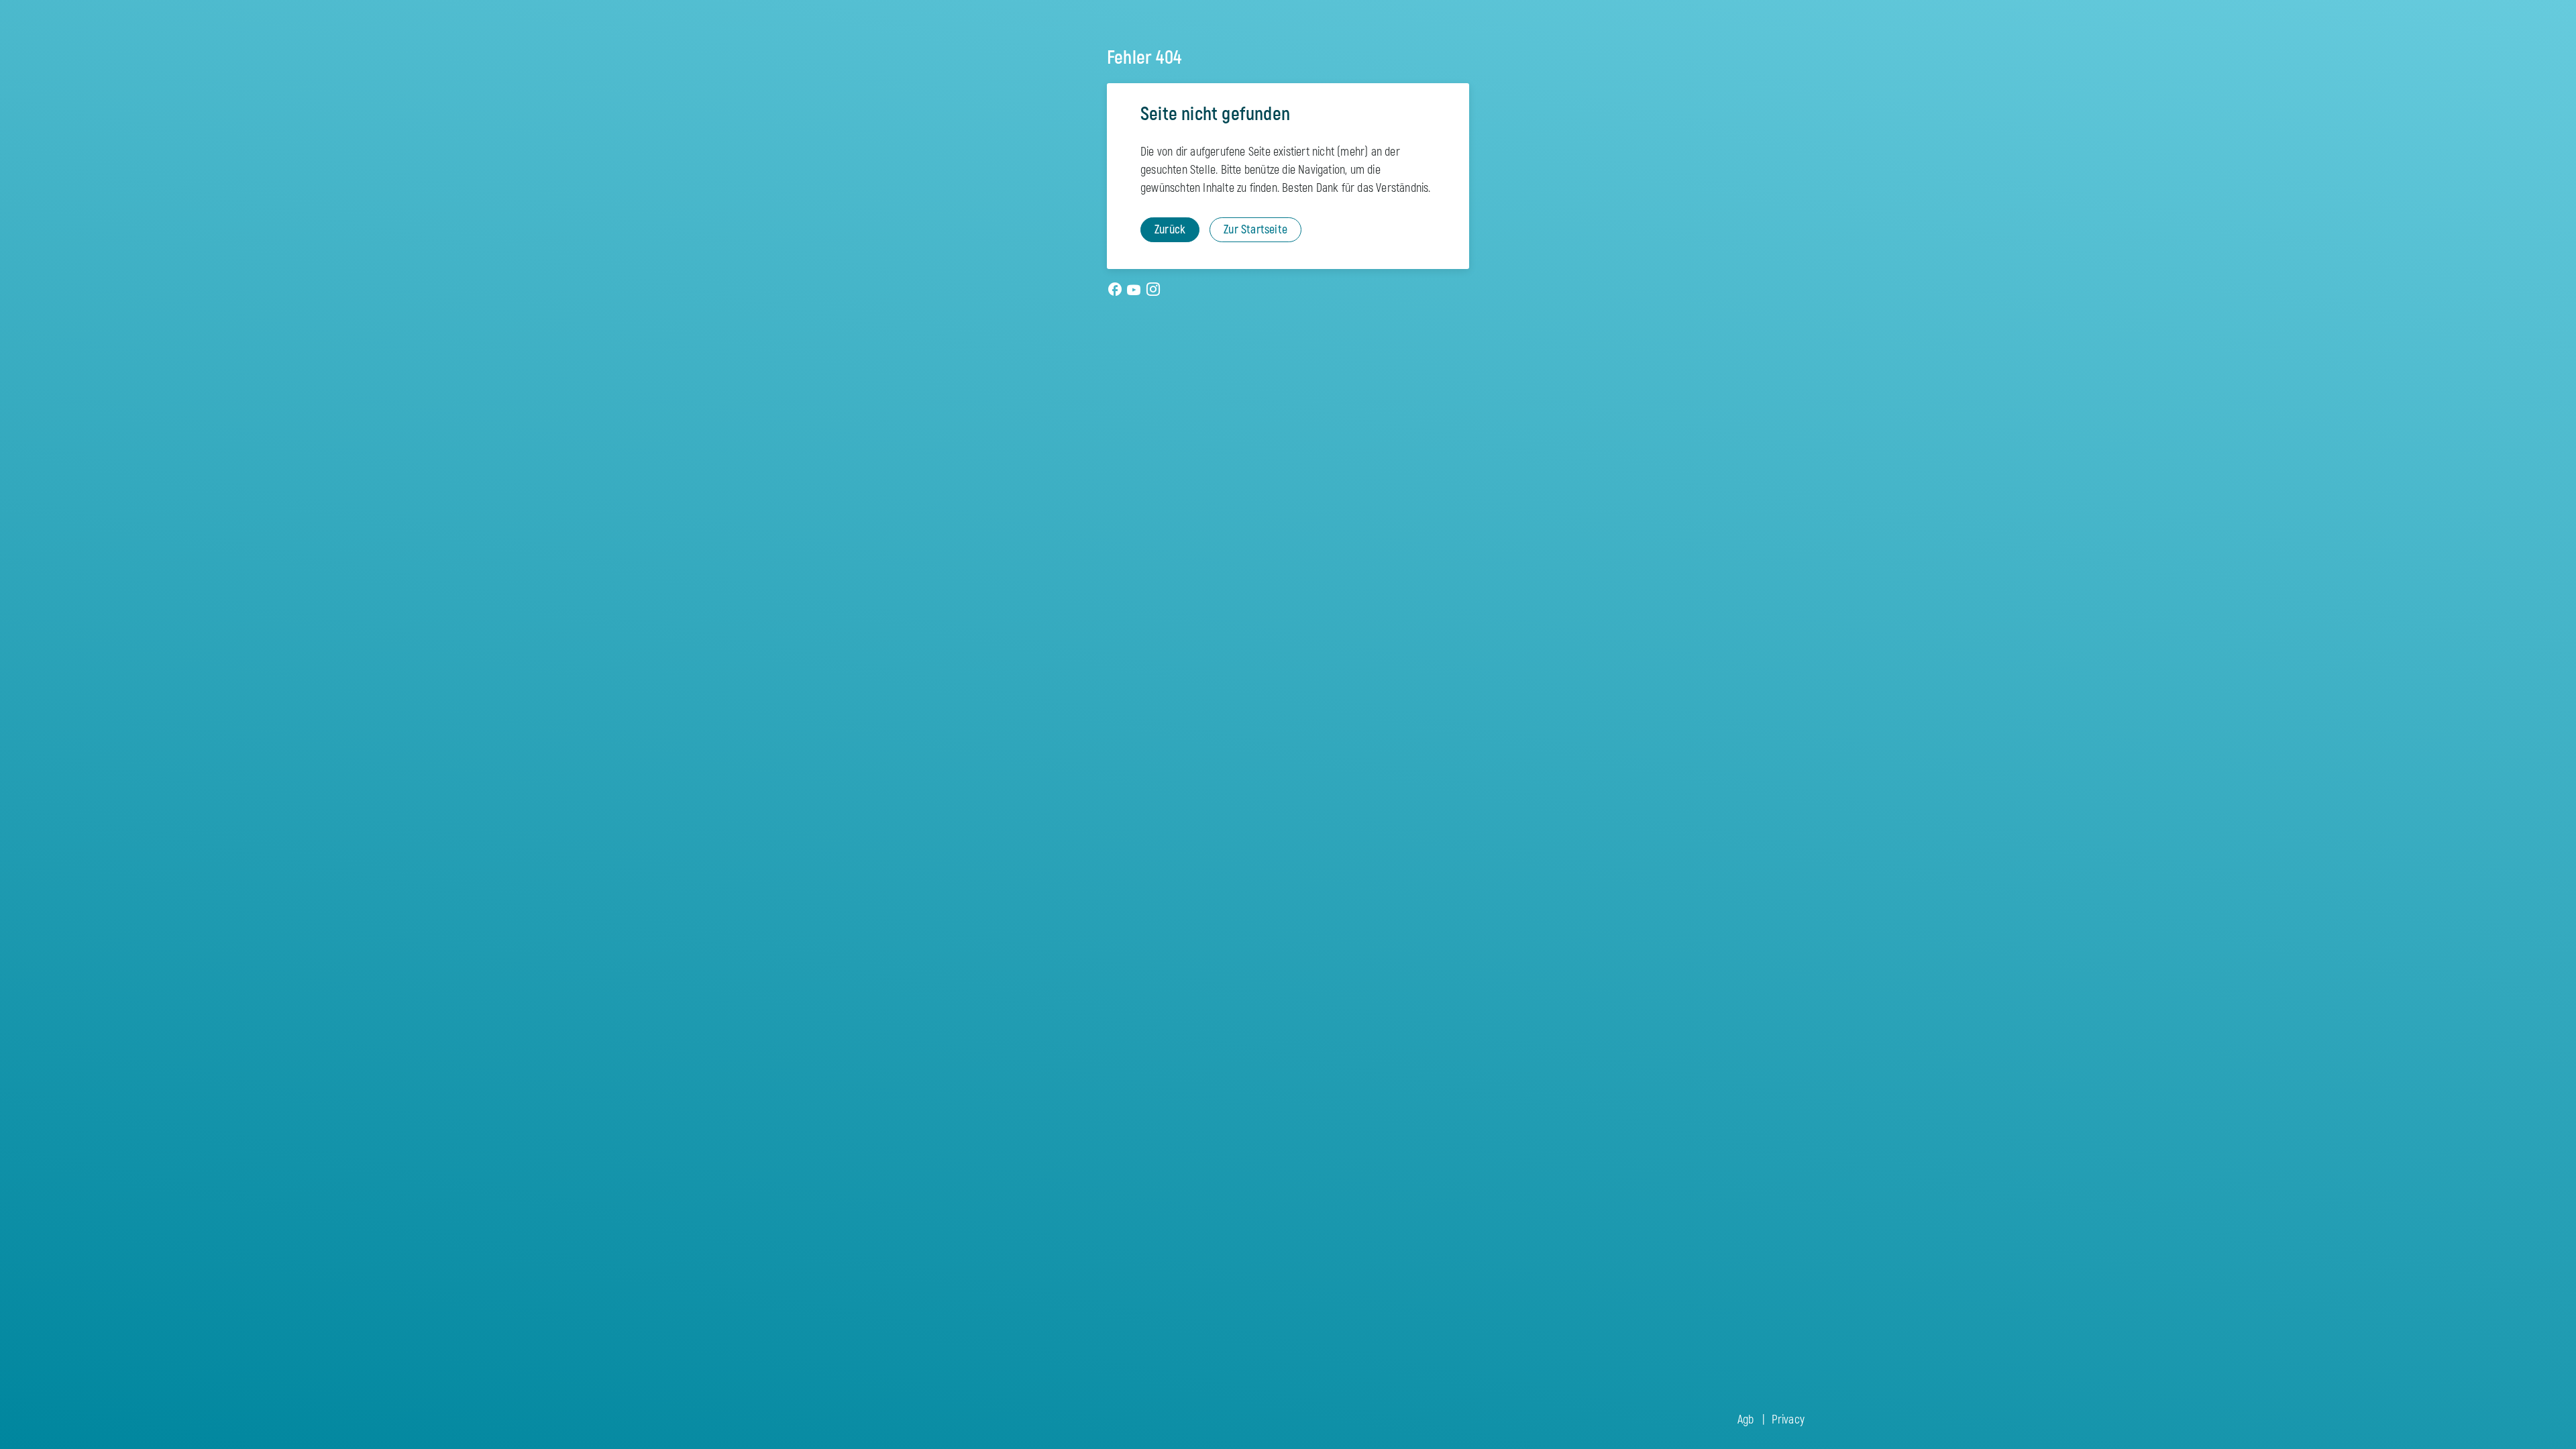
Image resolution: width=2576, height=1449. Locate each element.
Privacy (1788, 1420)
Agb (1746, 1420)
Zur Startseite (1255, 230)
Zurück (1170, 230)
